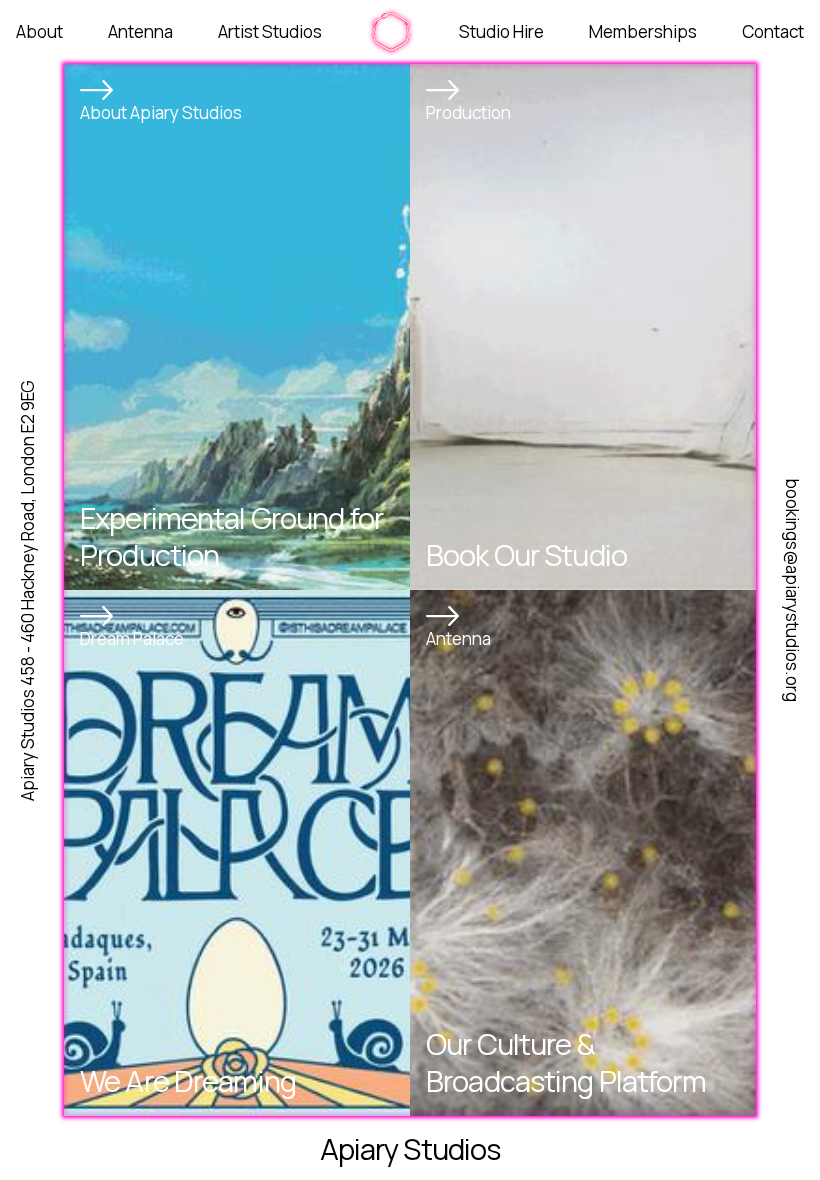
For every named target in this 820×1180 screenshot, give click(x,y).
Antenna (140, 31)
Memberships (643, 31)
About (39, 31)
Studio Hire (501, 31)
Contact (773, 31)
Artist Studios (270, 31)
